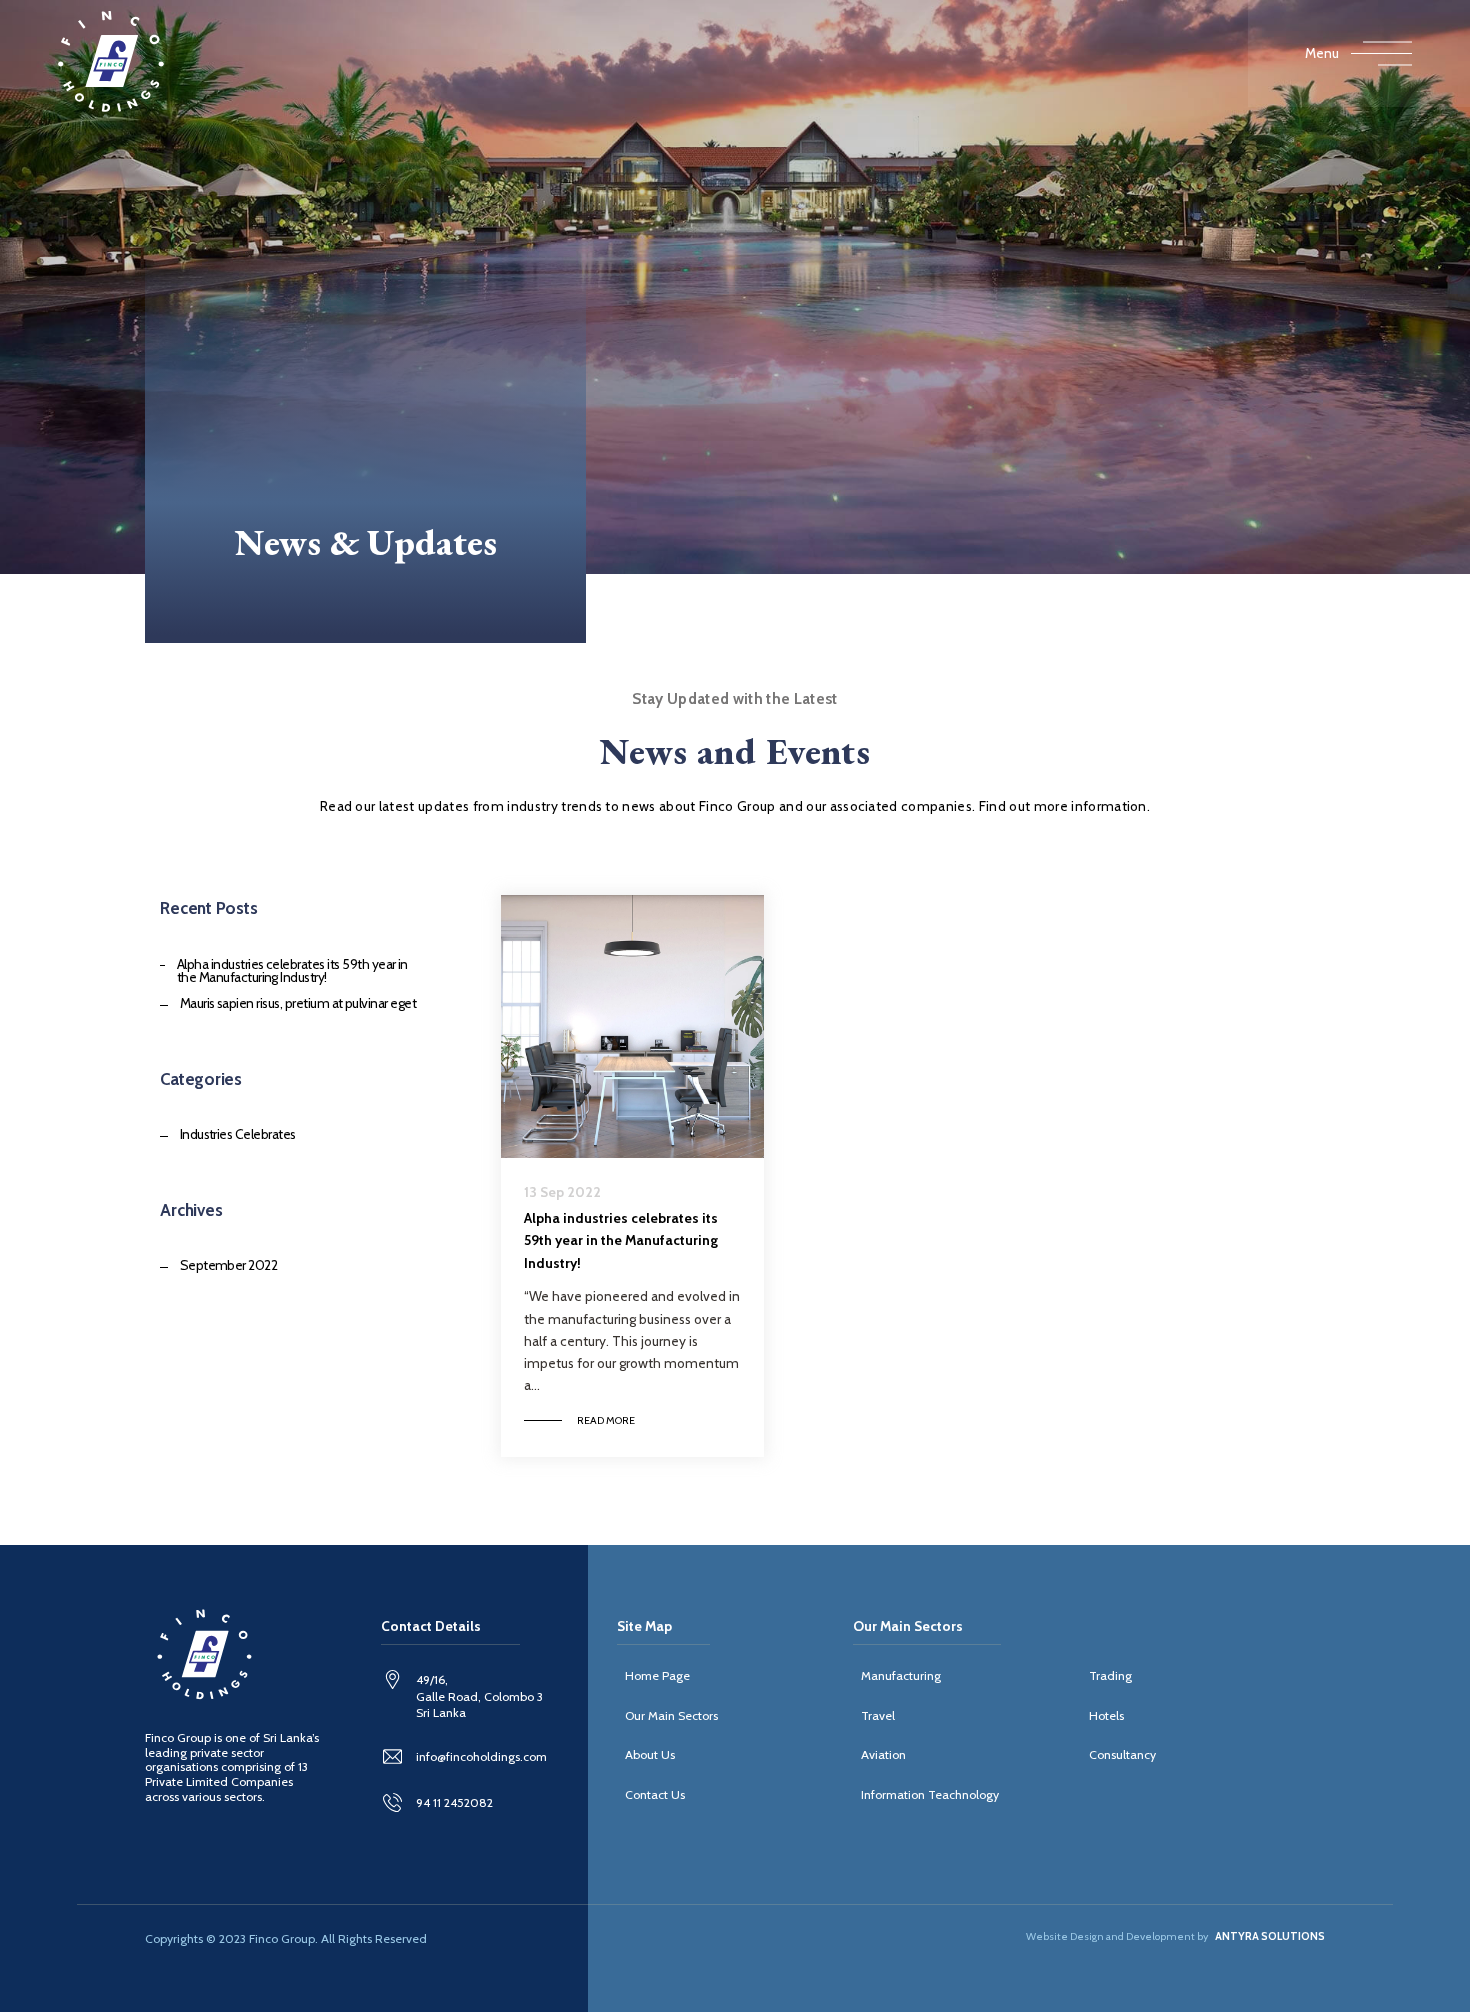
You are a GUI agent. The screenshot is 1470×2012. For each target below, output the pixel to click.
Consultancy (1122, 1754)
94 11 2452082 (454, 1802)
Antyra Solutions (1270, 1936)
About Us (650, 1754)
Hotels (1106, 1715)
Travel (878, 1715)
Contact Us (655, 1794)
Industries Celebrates (237, 1135)
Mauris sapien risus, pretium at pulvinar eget (298, 1004)
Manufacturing (901, 1675)
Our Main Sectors (671, 1715)
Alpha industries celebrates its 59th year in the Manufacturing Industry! (292, 972)
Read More (606, 1420)
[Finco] (111, 60)
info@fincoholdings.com (481, 1756)
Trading (1110, 1675)
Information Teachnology (930, 1794)
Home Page (657, 1675)
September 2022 (228, 1266)
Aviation (883, 1754)
